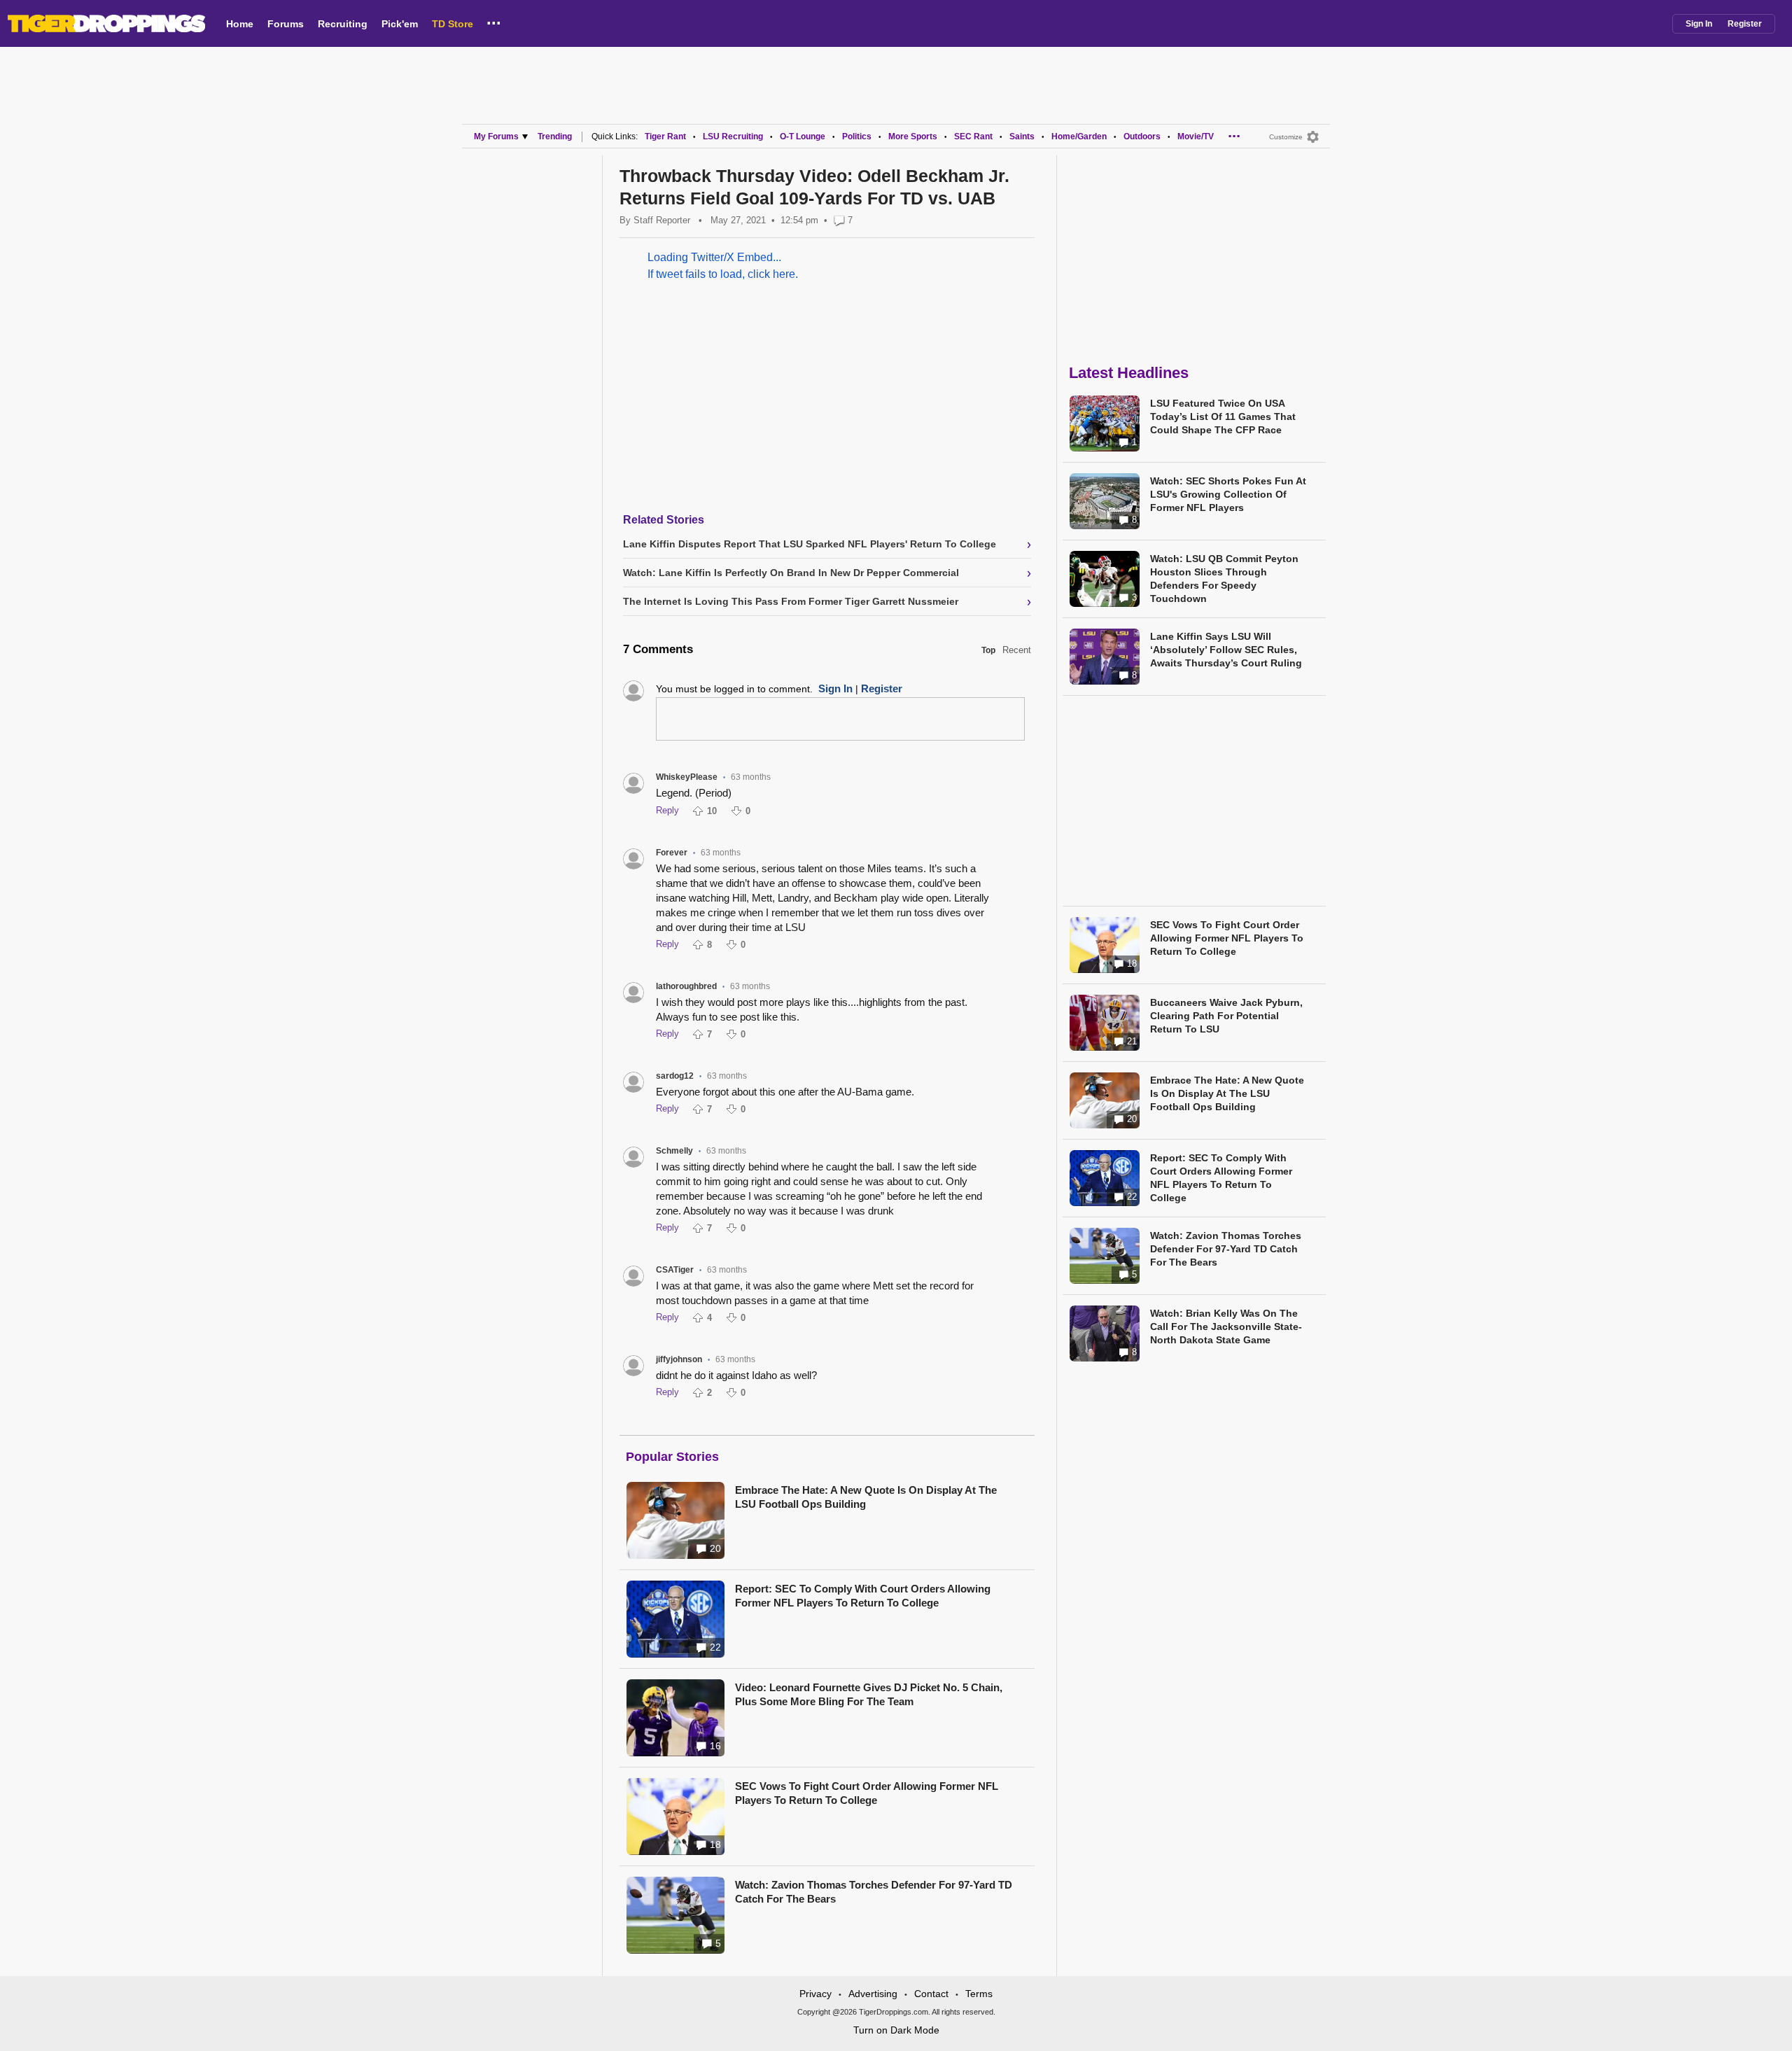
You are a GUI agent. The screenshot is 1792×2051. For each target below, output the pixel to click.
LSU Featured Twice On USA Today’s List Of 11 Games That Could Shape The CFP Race (1223, 416)
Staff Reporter (662, 220)
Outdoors (1142, 136)
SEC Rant (973, 136)
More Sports (913, 136)
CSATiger (675, 1270)
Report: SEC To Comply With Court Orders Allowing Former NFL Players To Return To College (863, 1596)
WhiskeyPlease (687, 777)
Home (240, 24)
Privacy (815, 1994)
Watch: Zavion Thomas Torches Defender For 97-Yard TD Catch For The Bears (874, 1892)
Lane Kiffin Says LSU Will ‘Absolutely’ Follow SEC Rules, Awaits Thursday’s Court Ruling (1226, 650)
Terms (979, 1994)
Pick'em (400, 24)
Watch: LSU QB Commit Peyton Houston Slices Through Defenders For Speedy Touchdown (1224, 579)
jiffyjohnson (679, 1359)
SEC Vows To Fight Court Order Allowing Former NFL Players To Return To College (867, 1793)
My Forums (496, 136)
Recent (1017, 650)
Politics (857, 136)
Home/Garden (1079, 136)
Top (988, 650)
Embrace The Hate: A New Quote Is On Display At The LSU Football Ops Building (866, 1497)
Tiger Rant (665, 136)
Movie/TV (1196, 136)
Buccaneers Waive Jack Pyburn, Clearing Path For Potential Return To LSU (1226, 1016)
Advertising (873, 1994)
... (494, 20)
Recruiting (343, 24)
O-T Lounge (803, 136)
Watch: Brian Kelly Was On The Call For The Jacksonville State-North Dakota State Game (1226, 1326)
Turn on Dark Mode (896, 2030)
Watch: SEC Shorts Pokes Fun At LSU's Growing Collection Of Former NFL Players (1228, 494)
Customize (1286, 137)
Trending (555, 136)
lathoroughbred (686, 986)
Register (1745, 24)
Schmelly (674, 1151)
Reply (667, 810)
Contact (931, 1994)
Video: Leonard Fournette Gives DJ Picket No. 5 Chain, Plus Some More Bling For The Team (869, 1694)
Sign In (1699, 24)
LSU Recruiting (733, 136)
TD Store (453, 24)
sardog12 (675, 1076)
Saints (1022, 136)
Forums (286, 24)
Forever (672, 853)
